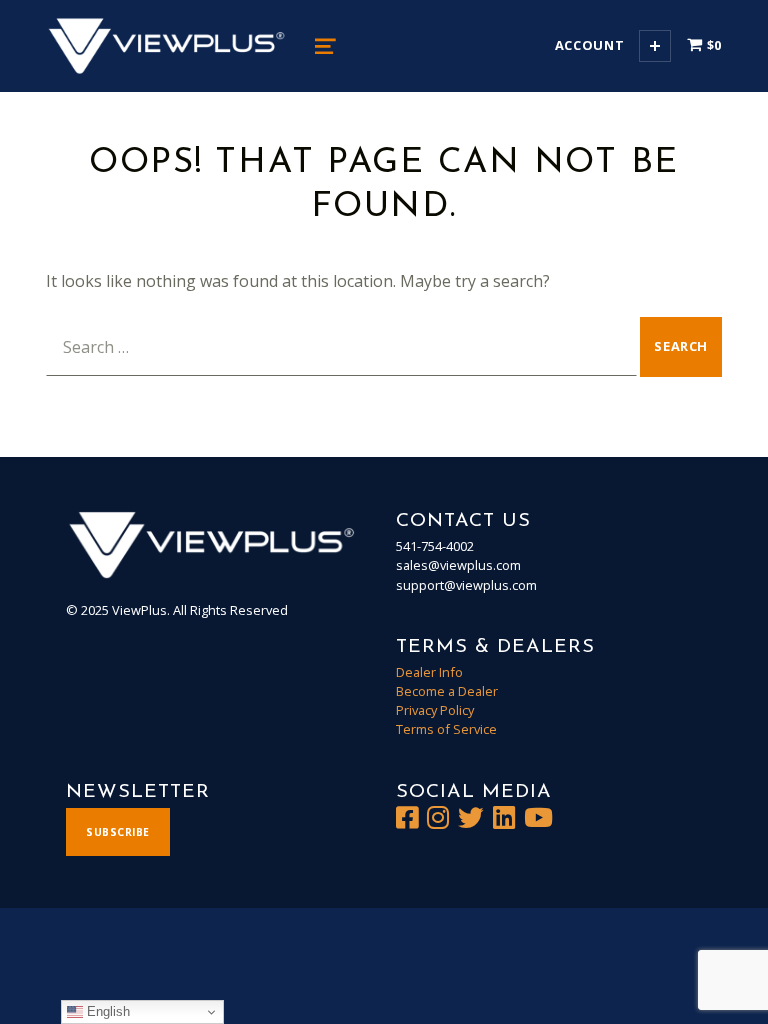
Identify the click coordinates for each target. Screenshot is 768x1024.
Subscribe (118, 832)
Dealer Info (429, 672)
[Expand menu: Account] (655, 46)
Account (589, 45)
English (106, 1011)
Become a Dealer (447, 691)
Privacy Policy (435, 710)
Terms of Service (446, 729)
